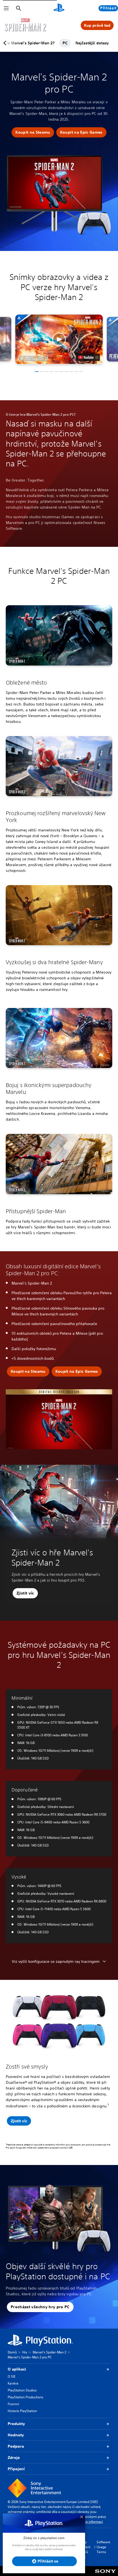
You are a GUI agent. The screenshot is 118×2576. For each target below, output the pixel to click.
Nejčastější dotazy (92, 43)
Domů (12, 2352)
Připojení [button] (16, 2469)
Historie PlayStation (22, 2411)
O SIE (12, 2376)
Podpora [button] (16, 2446)
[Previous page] (6, 43)
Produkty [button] (16, 2424)
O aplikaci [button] (17, 2369)
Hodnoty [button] (16, 2435)
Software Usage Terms (103, 2547)
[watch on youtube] (88, 357)
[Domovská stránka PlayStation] (59, 8)
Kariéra (13, 2383)
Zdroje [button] (14, 2458)
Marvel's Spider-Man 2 (49, 2352)
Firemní (13, 2404)
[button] (33, 133)
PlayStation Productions (26, 2397)
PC (65, 43)
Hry (25, 2352)
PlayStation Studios (22, 2390)
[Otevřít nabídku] (6, 8)
